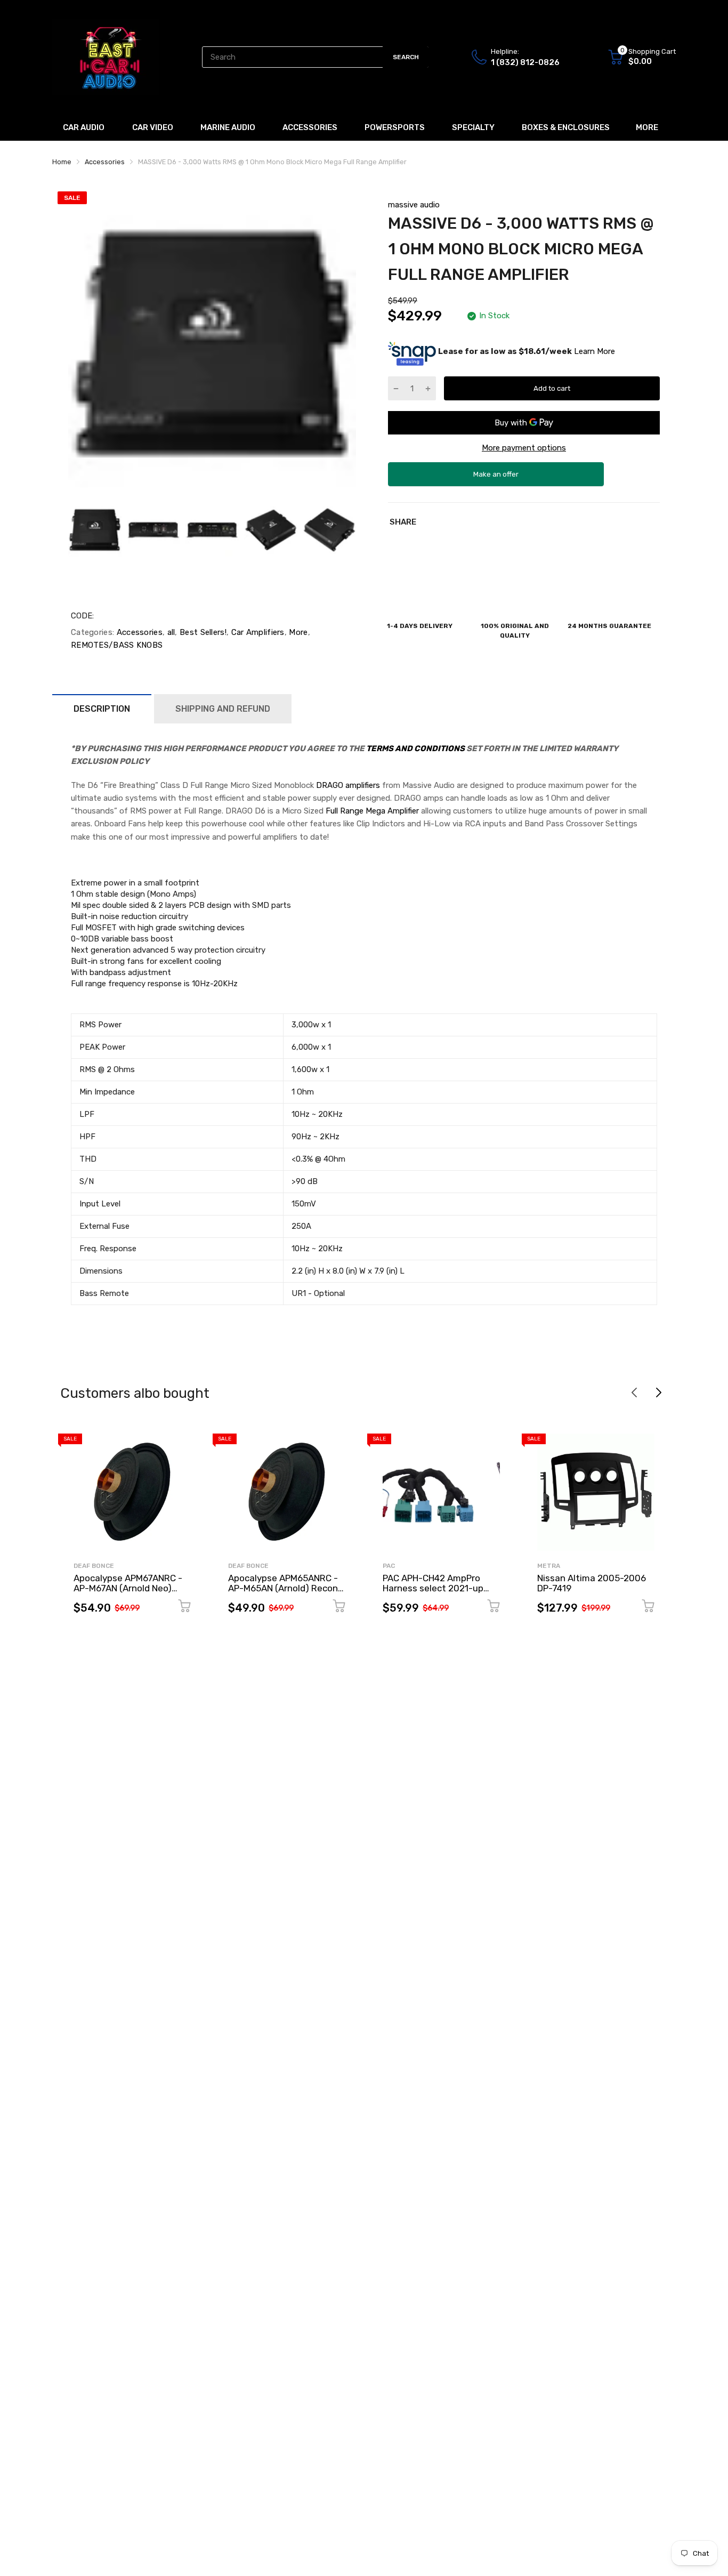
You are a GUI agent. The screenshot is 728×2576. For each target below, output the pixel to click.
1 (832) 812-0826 (525, 62)
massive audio (414, 205)
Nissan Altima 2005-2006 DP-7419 (592, 1583)
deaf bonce (94, 1566)
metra (549, 1566)
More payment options (524, 448)
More (297, 632)
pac (389, 1566)
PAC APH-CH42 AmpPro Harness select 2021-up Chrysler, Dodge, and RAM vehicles (436, 1593)
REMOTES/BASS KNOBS (117, 645)
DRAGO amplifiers (348, 785)
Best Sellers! (202, 632)
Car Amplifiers (257, 632)
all (170, 632)
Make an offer (496, 478)
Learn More (594, 351)
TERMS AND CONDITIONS (415, 748)
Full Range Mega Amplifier (372, 811)
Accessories (138, 632)
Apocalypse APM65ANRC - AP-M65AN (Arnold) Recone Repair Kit (286, 1588)
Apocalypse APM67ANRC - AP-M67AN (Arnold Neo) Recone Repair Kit (128, 1588)
